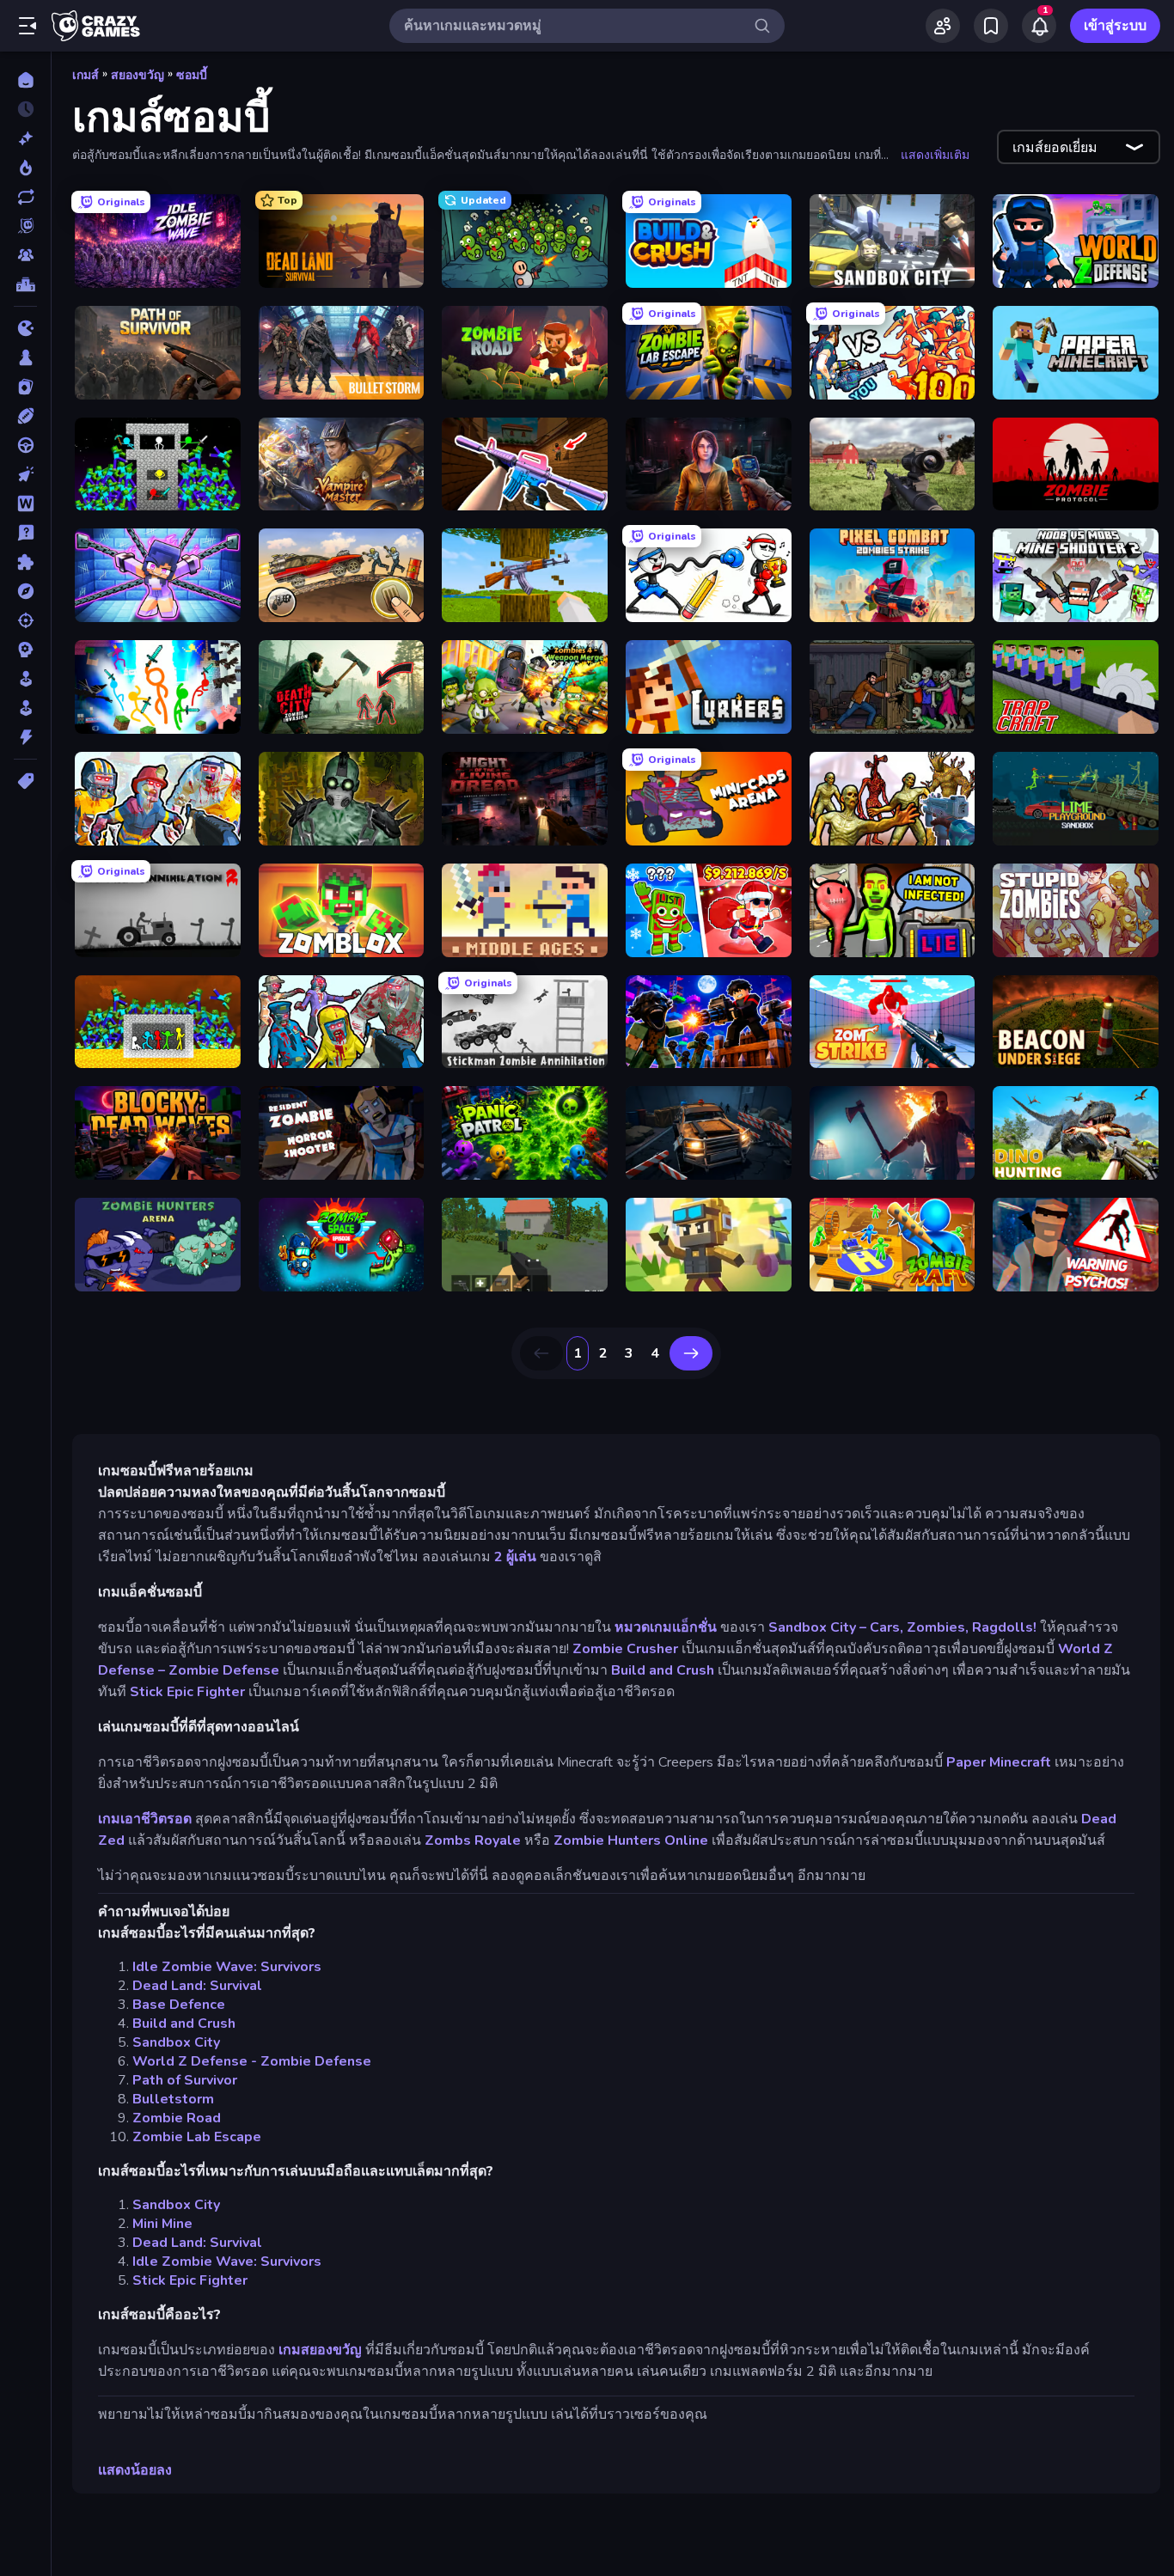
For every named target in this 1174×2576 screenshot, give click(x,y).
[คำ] (25, 504)
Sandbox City (176, 2042)
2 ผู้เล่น (515, 1557)
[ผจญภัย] (25, 591)
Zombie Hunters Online (631, 1840)
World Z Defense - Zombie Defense (252, 2061)
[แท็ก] (25, 781)
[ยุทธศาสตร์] (25, 650)
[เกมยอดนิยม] (25, 168)
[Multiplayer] (25, 255)
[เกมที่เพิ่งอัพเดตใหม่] (25, 197)
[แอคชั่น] (25, 737)
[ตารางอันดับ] (25, 284)
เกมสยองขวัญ (320, 2350)
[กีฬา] (25, 416)
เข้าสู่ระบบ (1115, 26)
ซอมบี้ (192, 75)
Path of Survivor (185, 2080)
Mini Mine (162, 2224)
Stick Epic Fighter (187, 1692)
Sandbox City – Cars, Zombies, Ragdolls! (902, 1627)
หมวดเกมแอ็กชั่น (666, 1627)
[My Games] (991, 26)
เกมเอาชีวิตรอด (145, 1819)
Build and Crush (663, 1670)
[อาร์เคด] (25, 708)
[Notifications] (1039, 26)
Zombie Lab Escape (197, 2137)
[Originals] (25, 226)
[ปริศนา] (25, 562)
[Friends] (943, 26)
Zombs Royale (473, 1840)
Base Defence (179, 2005)
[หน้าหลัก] (25, 80)
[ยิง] (25, 620)
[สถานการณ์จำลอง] (25, 679)
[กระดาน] (25, 357)
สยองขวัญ (138, 75)
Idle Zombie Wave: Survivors (227, 1967)
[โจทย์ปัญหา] (25, 533)
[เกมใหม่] (25, 138)
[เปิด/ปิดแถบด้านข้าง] (28, 26)
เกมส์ (86, 75)
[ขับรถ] (25, 445)
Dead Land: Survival (197, 1986)
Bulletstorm (173, 2099)
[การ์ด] (25, 387)
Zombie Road (177, 2118)
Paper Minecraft (999, 1762)
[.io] (25, 328)
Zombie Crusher (625, 1649)
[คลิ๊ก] (25, 474)
